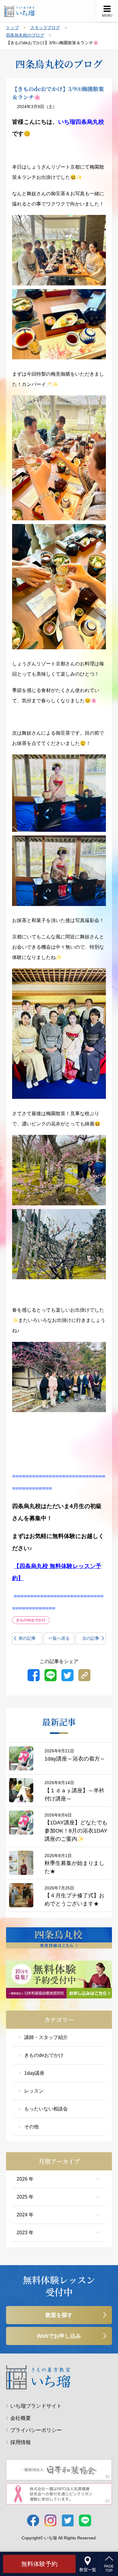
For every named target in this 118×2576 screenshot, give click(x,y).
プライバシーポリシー (36, 2430)
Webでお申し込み (59, 2336)
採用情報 (21, 2442)
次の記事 (91, 1638)
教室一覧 (88, 2570)
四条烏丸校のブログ (25, 35)
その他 (31, 2127)
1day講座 (34, 2073)
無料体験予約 (39, 2564)
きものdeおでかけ (44, 2055)
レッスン (34, 2091)
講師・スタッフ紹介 (46, 2037)
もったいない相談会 (46, 2109)
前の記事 (27, 1638)
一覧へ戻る (59, 1638)
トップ (12, 28)
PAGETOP (109, 2568)
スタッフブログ (45, 28)
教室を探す (59, 2315)
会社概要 (21, 2418)
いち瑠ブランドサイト (36, 2406)
